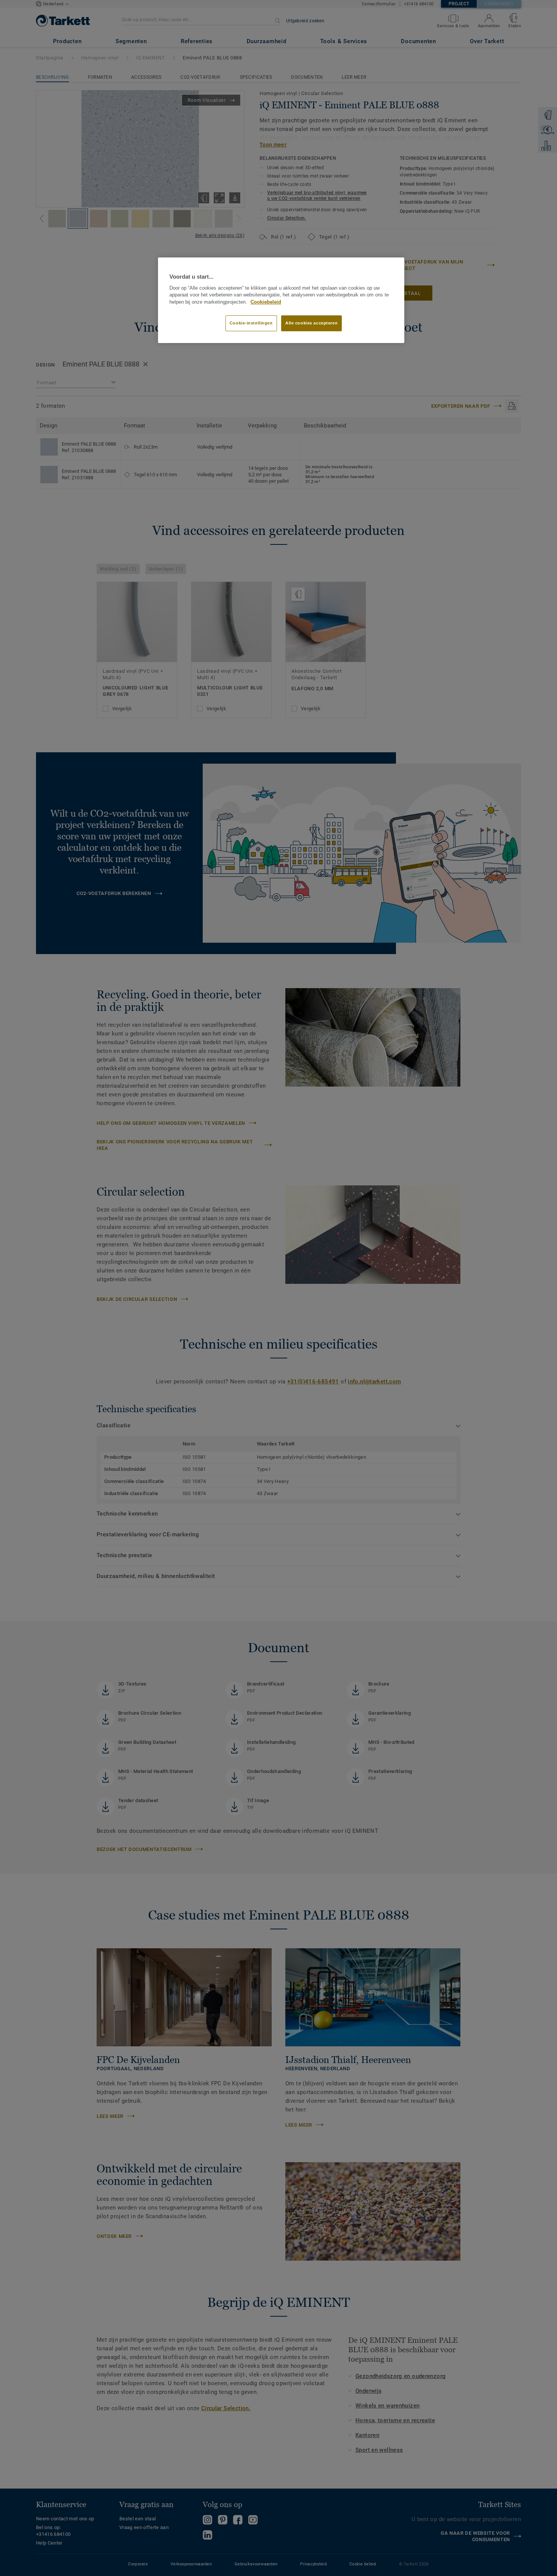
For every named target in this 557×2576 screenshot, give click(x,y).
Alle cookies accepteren (311, 323)
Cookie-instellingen (251, 323)
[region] (281, 300)
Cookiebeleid (266, 302)
